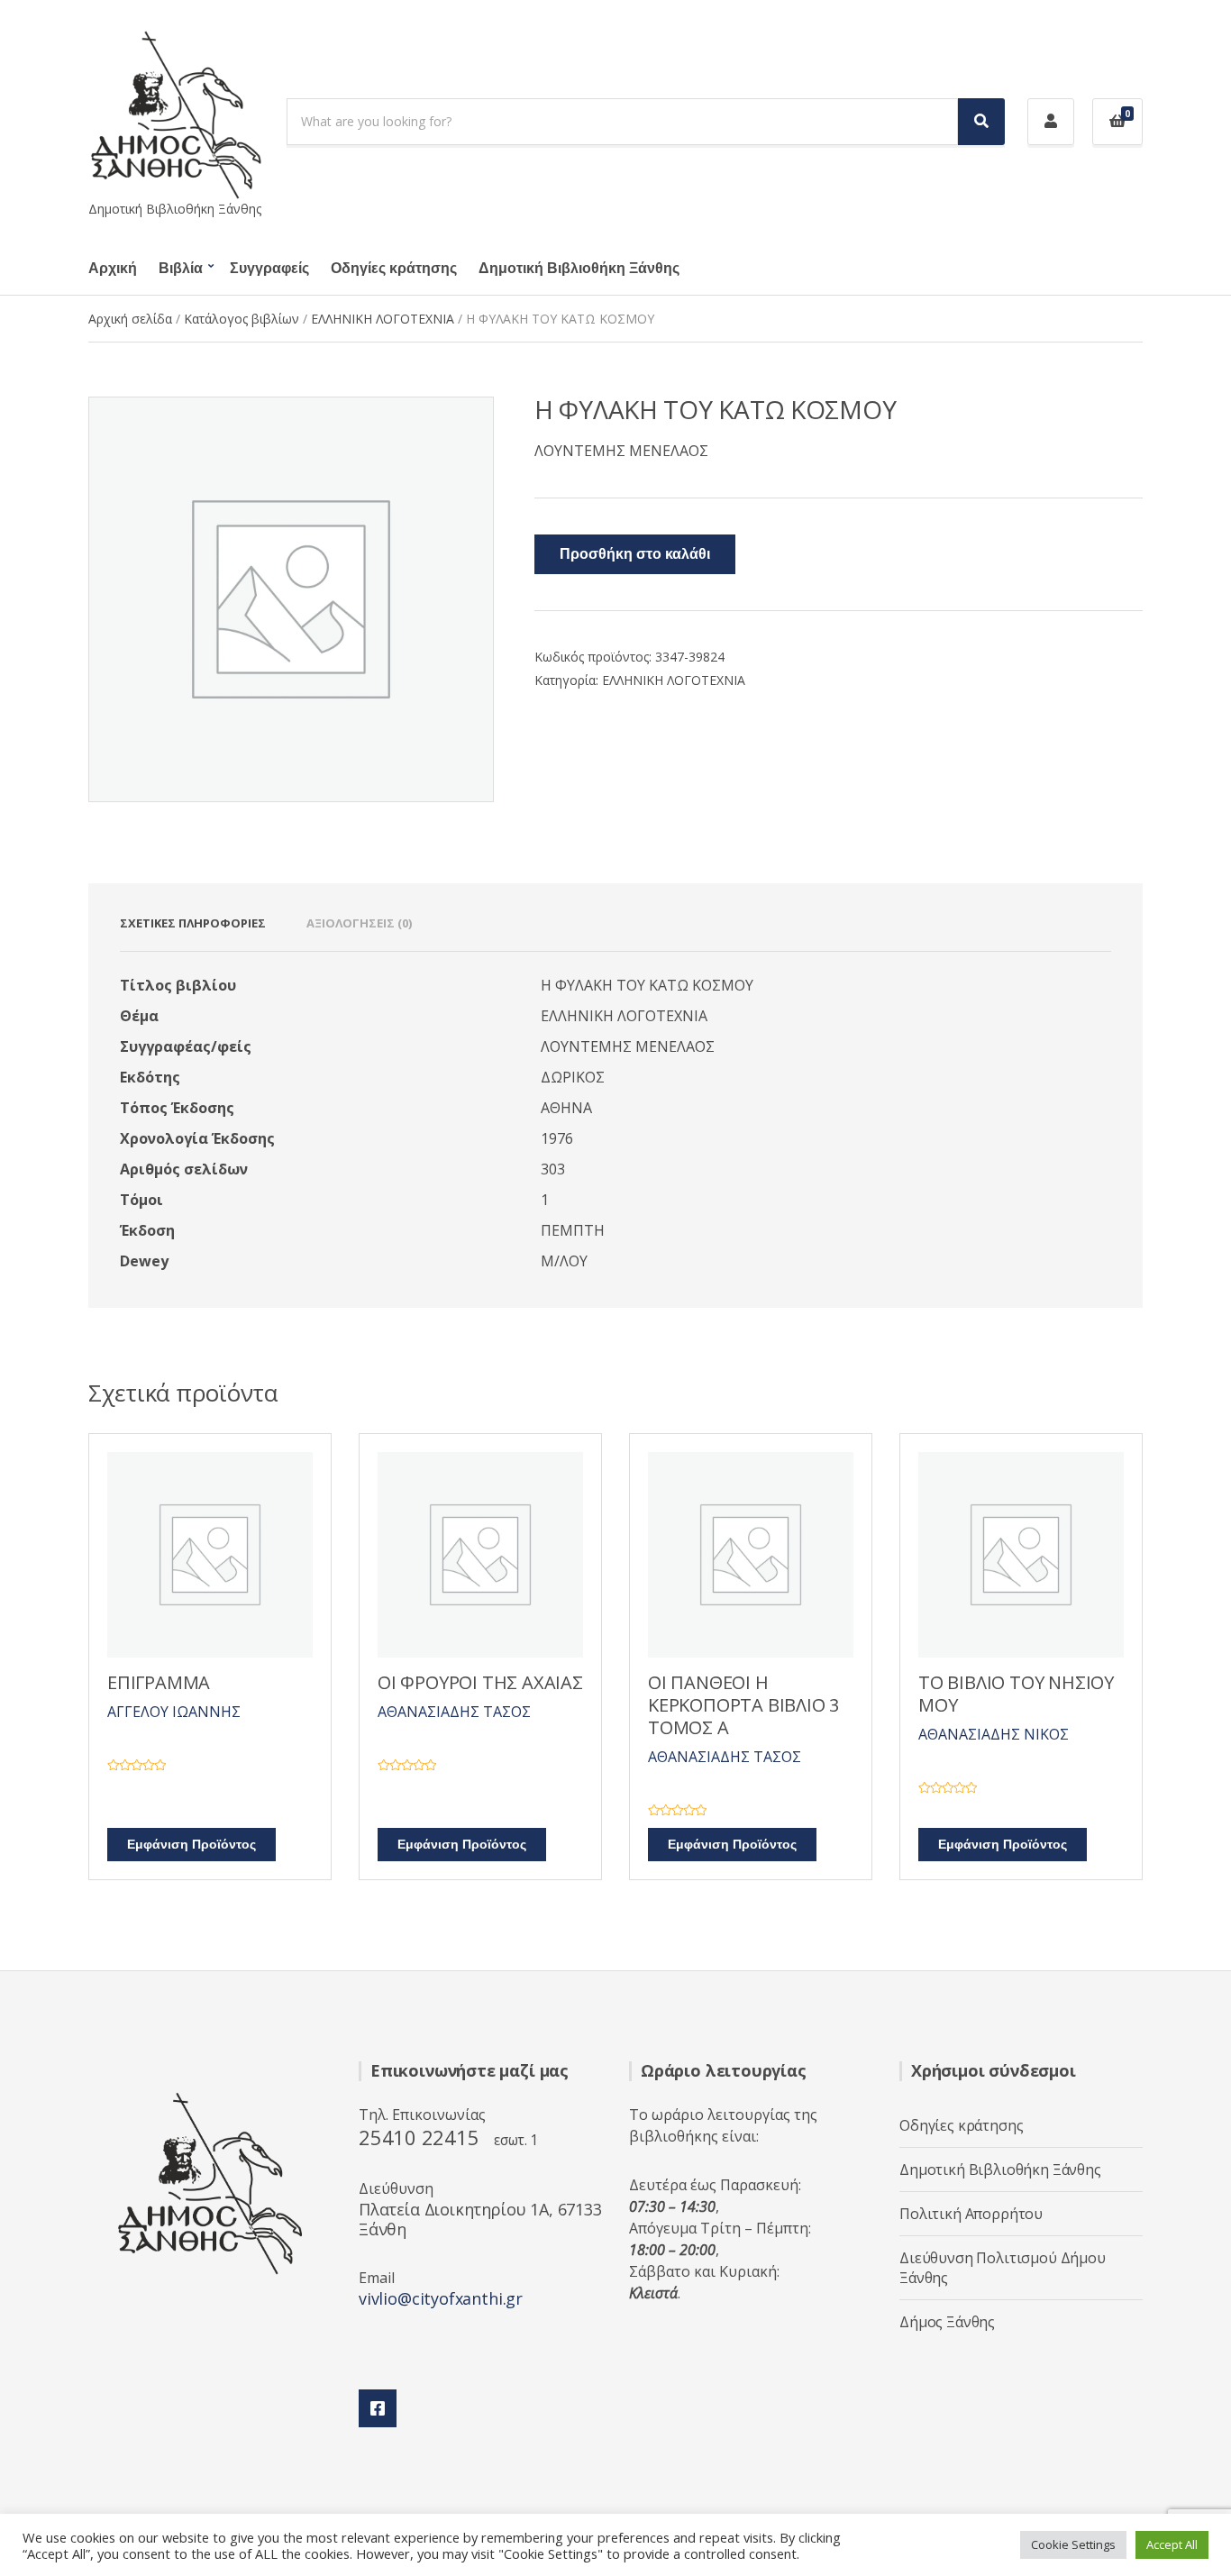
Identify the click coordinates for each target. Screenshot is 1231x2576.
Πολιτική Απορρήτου (971, 2214)
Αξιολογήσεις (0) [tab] (359, 923)
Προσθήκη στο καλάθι (635, 554)
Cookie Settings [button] (1073, 2544)
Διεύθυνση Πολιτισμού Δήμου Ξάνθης (1003, 2268)
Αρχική (113, 269)
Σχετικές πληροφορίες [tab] (193, 923)
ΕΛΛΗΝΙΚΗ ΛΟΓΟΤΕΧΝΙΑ (383, 319)
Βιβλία (181, 269)
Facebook (378, 2408)
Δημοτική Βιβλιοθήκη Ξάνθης (579, 269)
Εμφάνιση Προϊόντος (191, 1845)
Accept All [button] (1172, 2544)
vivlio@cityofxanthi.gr (441, 2298)
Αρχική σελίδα (130, 319)
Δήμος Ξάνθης (947, 2322)
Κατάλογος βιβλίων (242, 319)
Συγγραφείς (269, 269)
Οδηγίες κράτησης (394, 269)
